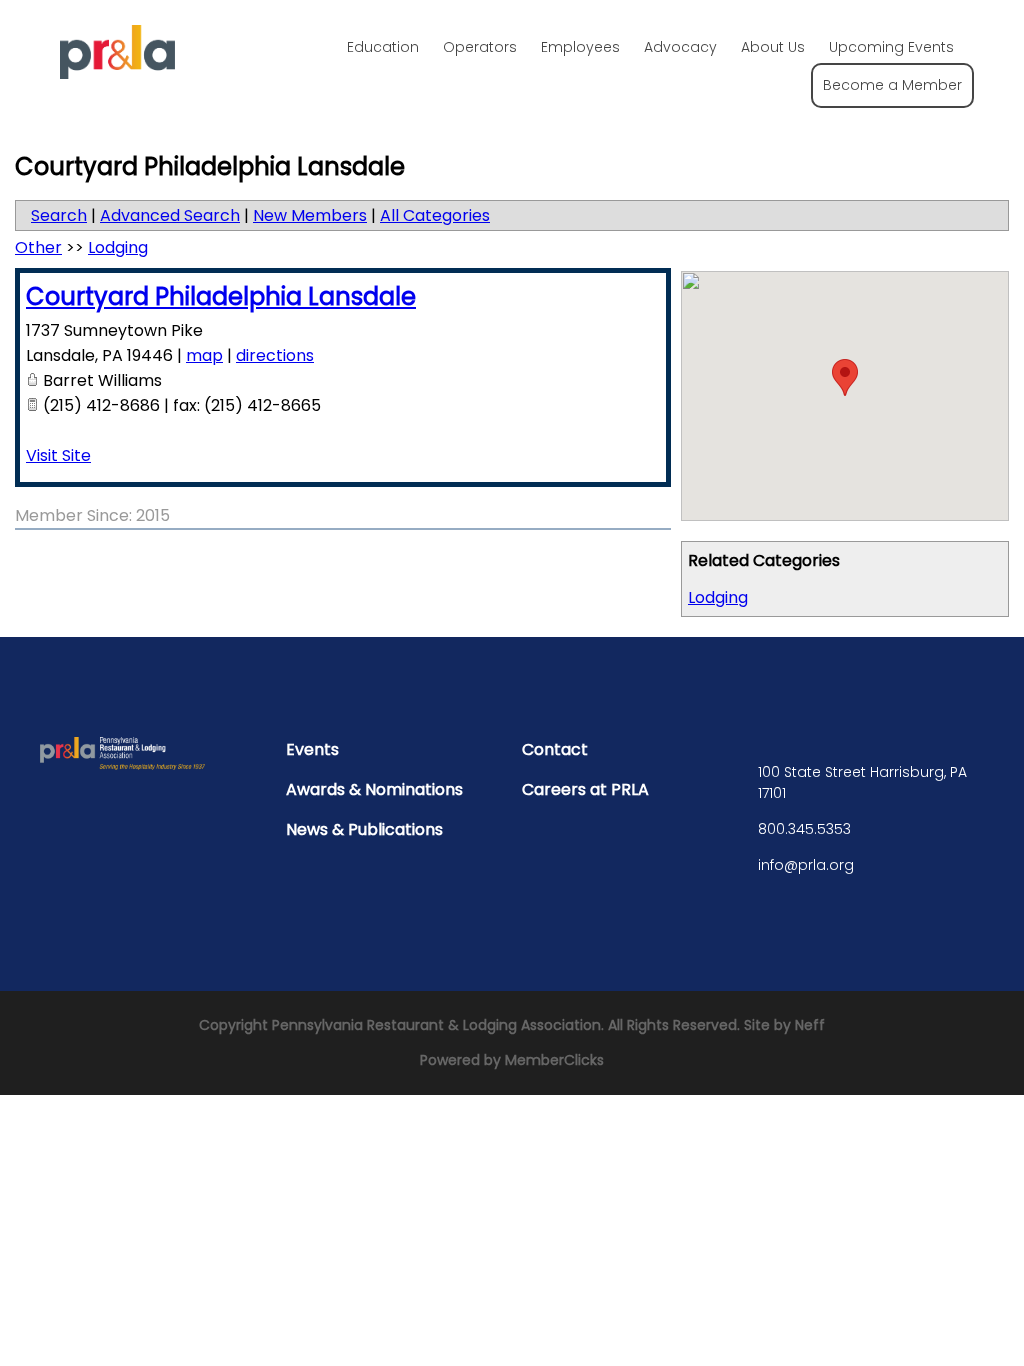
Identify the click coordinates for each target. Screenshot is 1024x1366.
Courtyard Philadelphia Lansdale (221, 296)
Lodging (718, 597)
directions (275, 355)
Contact (555, 749)
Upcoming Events (891, 47)
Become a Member (892, 85)
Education (383, 47)
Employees (580, 47)
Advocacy (680, 47)
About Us (773, 47)
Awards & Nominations (374, 789)
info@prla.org (806, 865)
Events (312, 749)
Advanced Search (170, 215)
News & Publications (364, 829)
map (204, 355)
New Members (310, 215)
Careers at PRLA (585, 789)
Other (38, 247)
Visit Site (58, 455)
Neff (810, 1025)
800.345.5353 (804, 829)
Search (59, 215)
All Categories (435, 215)
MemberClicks (554, 1060)
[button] (845, 377)
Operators (480, 47)
